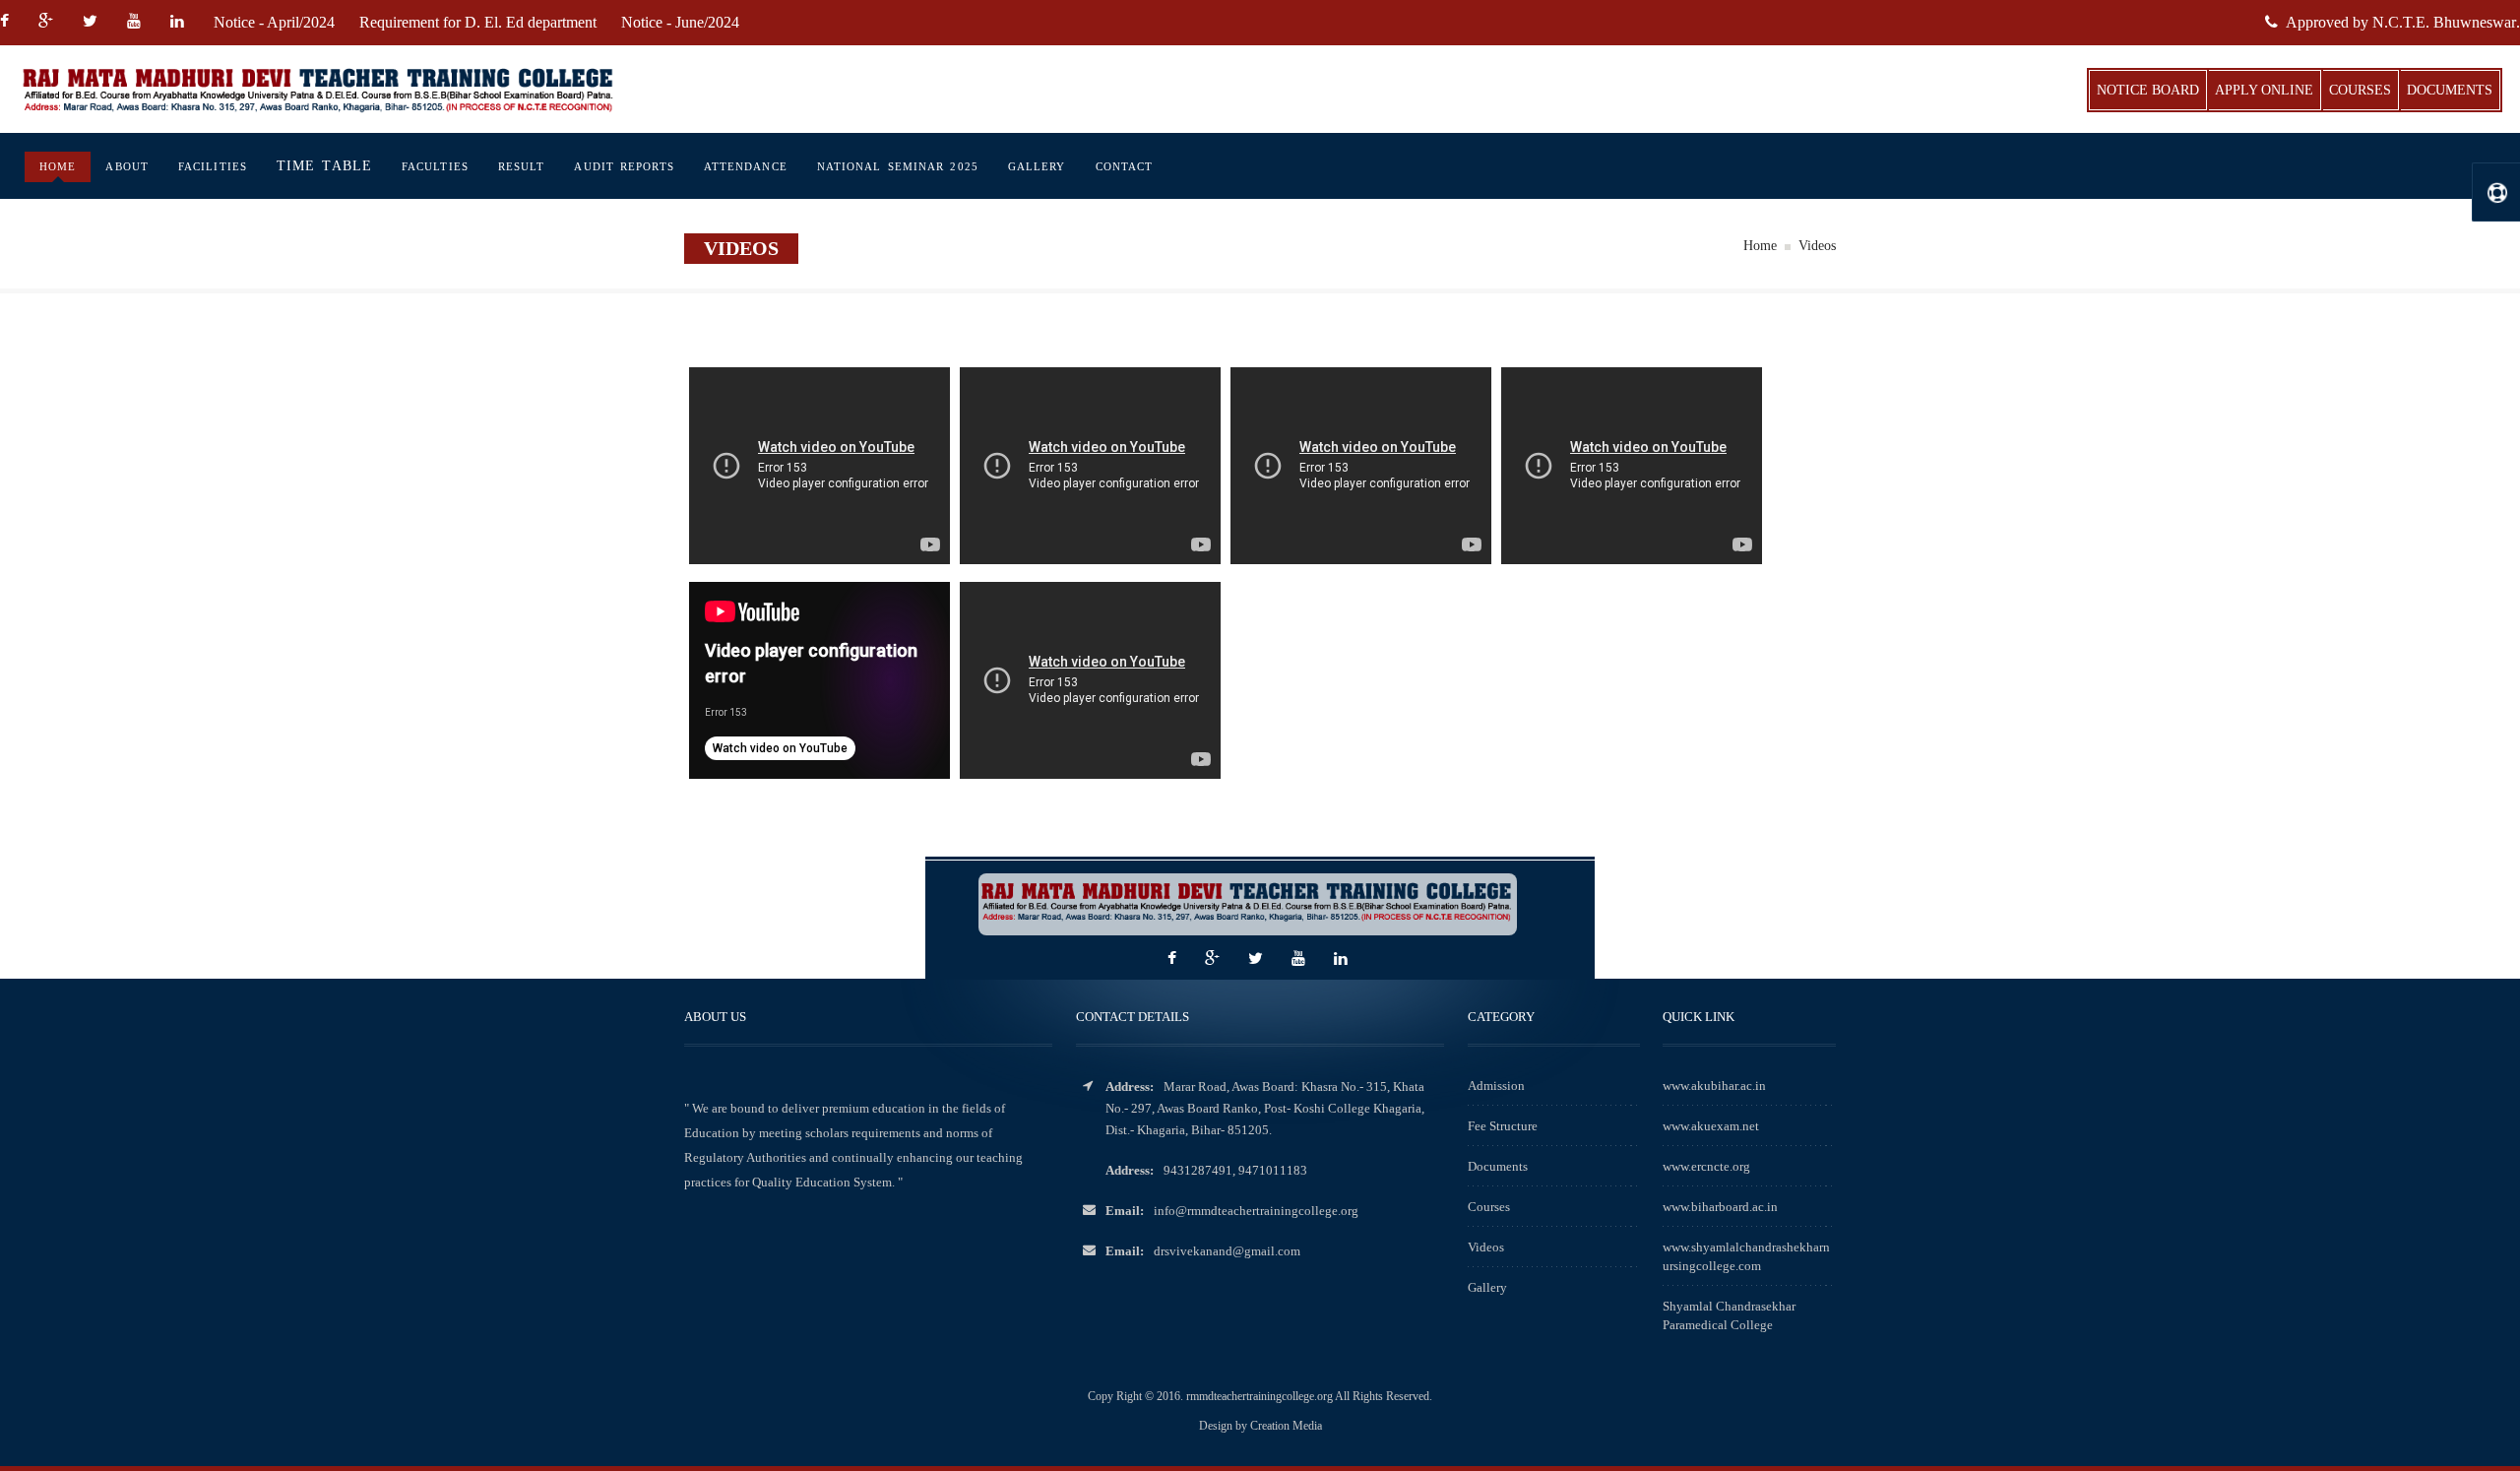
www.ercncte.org (1706, 1166)
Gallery (1037, 166)
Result (522, 166)
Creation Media (1286, 1426)
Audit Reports (624, 166)
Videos (1486, 1247)
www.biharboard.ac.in (1720, 1207)
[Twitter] (93, 22)
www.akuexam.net (1711, 1126)
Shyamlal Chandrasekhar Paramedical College (1729, 1315)
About (127, 166)
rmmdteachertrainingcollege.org (1260, 1396)
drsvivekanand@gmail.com (1227, 1251)
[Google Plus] (48, 22)
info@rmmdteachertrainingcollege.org (1256, 1211)
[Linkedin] (180, 22)
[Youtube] (136, 22)
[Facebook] (12, 22)
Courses (2360, 90)
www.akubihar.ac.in (1714, 1086)
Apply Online (2264, 90)
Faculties (435, 166)
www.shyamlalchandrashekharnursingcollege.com (1746, 1256)
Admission (1496, 1086)
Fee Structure (1503, 1126)
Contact (1125, 166)
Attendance (746, 166)
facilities (213, 166)
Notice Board (2148, 90)
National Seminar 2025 (898, 166)
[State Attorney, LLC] (372, 89)
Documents (2450, 90)
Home (58, 166)
